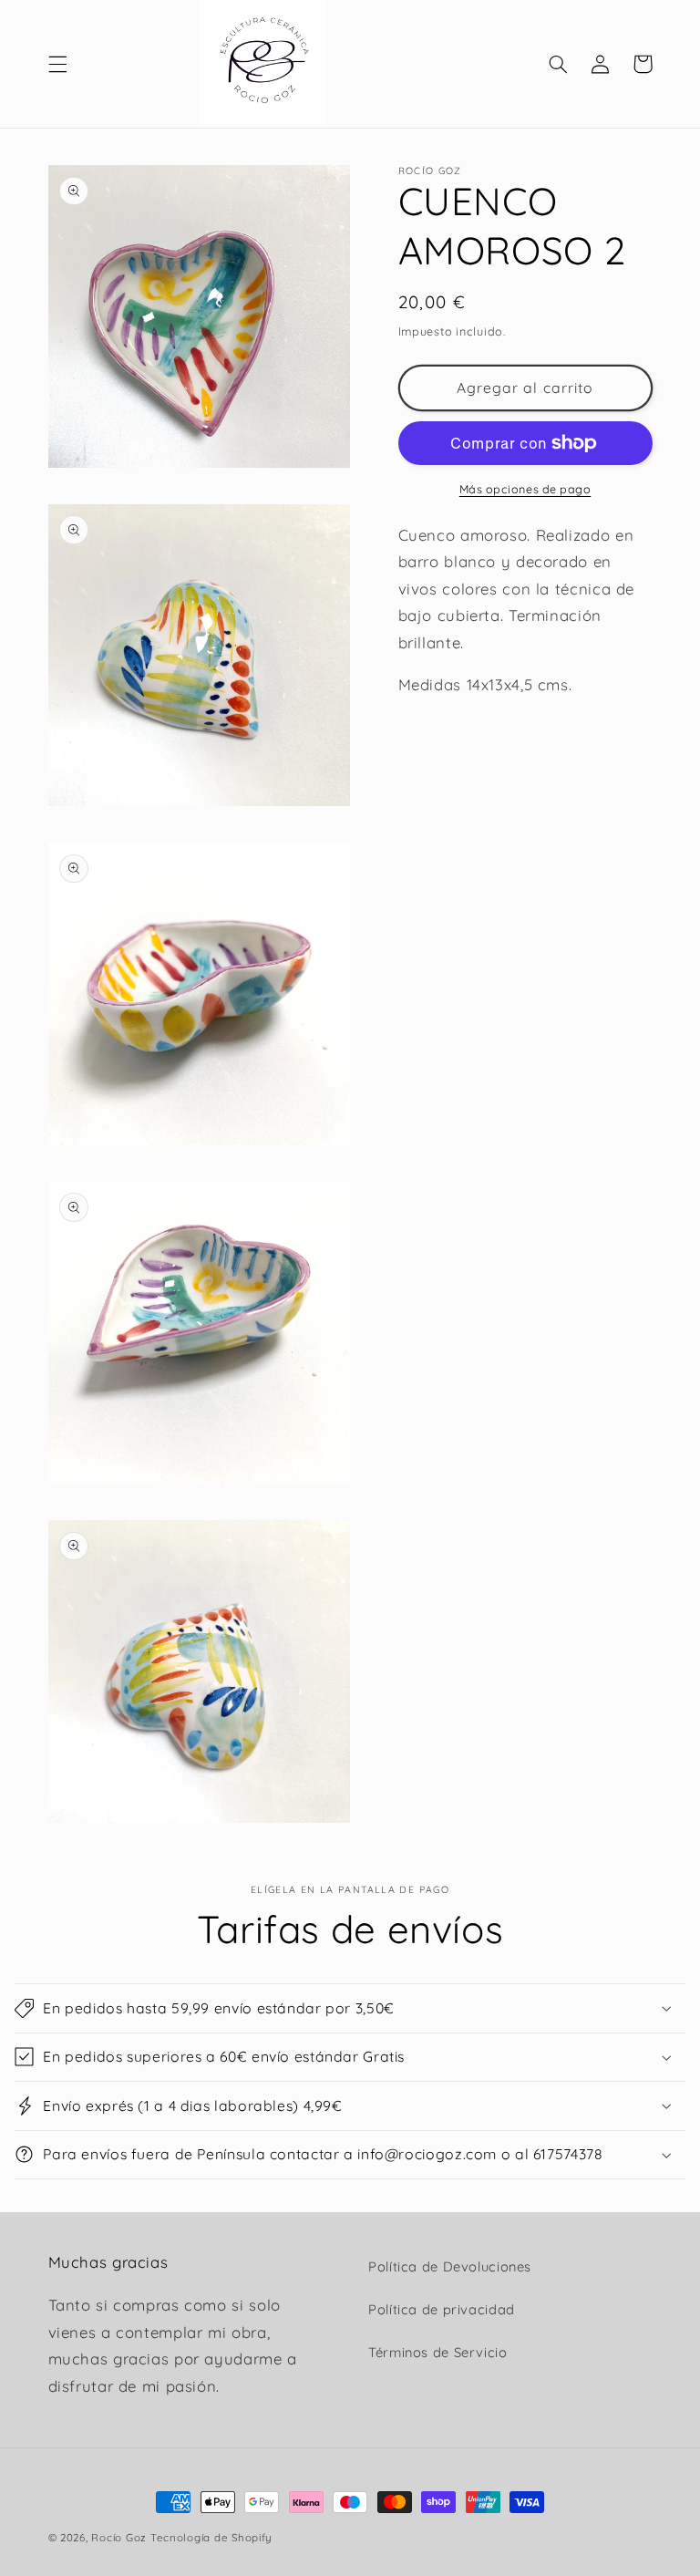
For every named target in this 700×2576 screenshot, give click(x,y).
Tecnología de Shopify (211, 2537)
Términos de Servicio (438, 2352)
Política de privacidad (442, 2309)
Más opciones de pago (525, 489)
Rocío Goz (119, 2537)
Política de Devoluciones (450, 2266)
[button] (57, 64)
